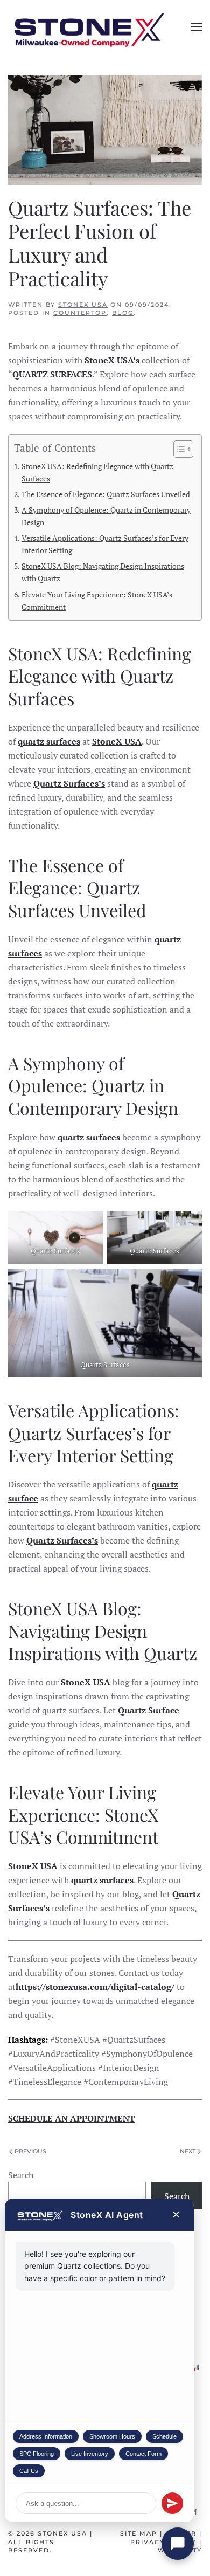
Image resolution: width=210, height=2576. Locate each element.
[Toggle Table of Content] (178, 449)
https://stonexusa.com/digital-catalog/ (95, 1987)
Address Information (46, 2436)
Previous (30, 2151)
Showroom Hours (112, 2436)
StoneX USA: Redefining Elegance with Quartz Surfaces (97, 472)
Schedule (164, 2436)
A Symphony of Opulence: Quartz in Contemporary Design (106, 516)
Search (21, 2175)
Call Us (29, 2471)
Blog (123, 313)
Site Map (139, 2533)
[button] (197, 27)
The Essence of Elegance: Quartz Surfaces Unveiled (106, 494)
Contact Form (143, 2454)
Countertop (80, 313)
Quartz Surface (149, 1710)
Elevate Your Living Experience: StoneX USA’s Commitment (97, 601)
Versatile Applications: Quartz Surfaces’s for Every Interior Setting (105, 544)
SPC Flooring (37, 2454)
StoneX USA (83, 305)
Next (188, 2151)
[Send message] (172, 2503)
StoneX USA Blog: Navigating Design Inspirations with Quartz (103, 572)
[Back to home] (89, 27)
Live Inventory (90, 2454)
